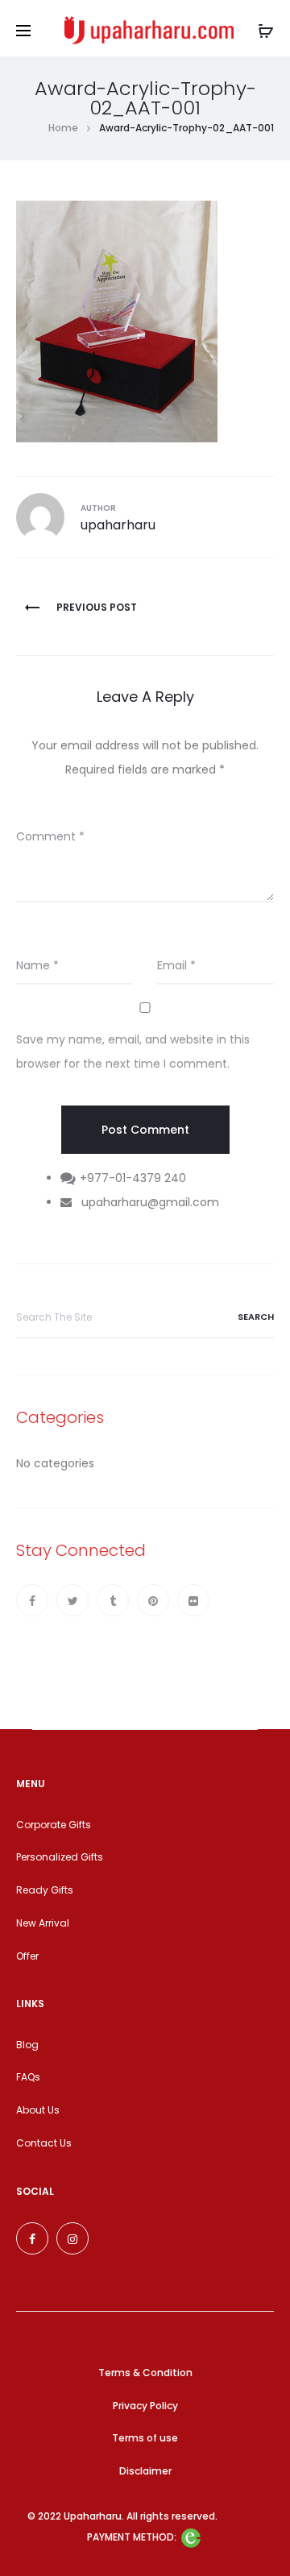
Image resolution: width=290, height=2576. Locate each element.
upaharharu (118, 525)
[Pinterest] (153, 1600)
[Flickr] (193, 1600)
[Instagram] (72, 2238)
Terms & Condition (145, 2373)
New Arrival (43, 1923)
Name (37, 965)
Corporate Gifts (54, 1825)
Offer (27, 1956)
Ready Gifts (45, 1890)
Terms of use (145, 2438)
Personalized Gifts (60, 1857)
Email (176, 965)
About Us (38, 2110)
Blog (27, 2045)
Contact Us (44, 2143)
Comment (50, 836)
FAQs (28, 2077)
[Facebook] (32, 1600)
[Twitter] (72, 1600)
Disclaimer (145, 2471)
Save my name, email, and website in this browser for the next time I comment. (133, 1052)
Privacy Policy (145, 2406)
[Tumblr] (113, 1600)
